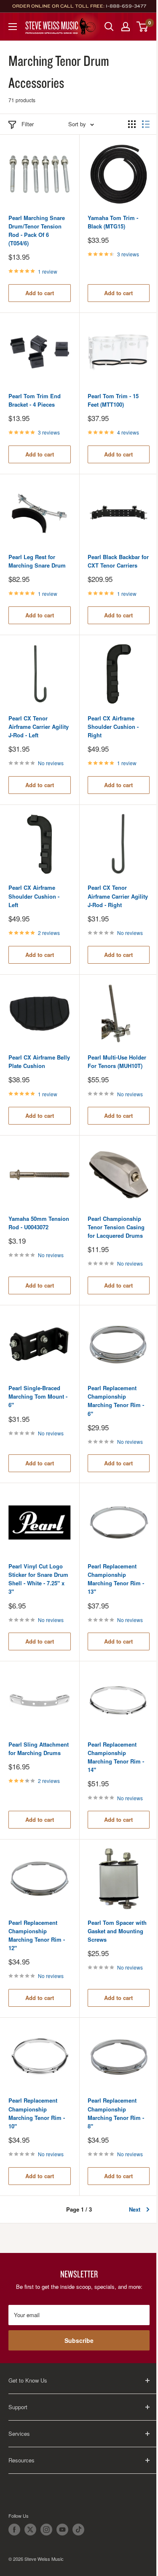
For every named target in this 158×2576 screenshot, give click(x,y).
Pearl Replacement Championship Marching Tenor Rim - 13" (116, 1579)
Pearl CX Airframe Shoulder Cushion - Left (34, 896)
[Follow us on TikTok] (78, 2530)
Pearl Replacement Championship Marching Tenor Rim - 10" (37, 2113)
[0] (143, 27)
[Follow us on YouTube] (62, 2530)
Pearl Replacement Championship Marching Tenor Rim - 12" (37, 1935)
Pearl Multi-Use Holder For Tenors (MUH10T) (117, 1061)
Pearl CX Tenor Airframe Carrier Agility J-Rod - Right (118, 896)
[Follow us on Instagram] (46, 2530)
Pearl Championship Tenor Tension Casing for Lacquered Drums (116, 1227)
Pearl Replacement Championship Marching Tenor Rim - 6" (116, 1401)
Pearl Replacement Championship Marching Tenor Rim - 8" (116, 2113)
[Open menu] (13, 27)
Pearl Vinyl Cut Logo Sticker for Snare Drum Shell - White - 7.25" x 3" (38, 1579)
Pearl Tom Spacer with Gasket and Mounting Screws (117, 1931)
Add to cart (40, 293)
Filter (28, 124)
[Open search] (109, 27)
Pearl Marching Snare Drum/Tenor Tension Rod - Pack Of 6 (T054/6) (37, 230)
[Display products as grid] (132, 124)
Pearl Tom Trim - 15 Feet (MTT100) (113, 400)
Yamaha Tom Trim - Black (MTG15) (113, 222)
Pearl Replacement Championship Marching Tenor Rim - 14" (116, 1757)
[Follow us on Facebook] (14, 2530)
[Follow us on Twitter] (30, 2530)
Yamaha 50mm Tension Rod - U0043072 (39, 1223)
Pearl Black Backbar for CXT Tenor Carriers (118, 561)
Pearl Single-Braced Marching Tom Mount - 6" (38, 1396)
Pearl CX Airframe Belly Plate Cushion (39, 1061)
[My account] (126, 27)
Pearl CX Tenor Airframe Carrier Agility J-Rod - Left (39, 727)
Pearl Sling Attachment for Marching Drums (39, 1749)
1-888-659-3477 (126, 6)
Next (135, 2209)
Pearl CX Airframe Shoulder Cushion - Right (113, 727)
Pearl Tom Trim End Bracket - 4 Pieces (35, 400)
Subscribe (79, 2340)
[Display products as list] (146, 124)
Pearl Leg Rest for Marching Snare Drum (37, 561)
